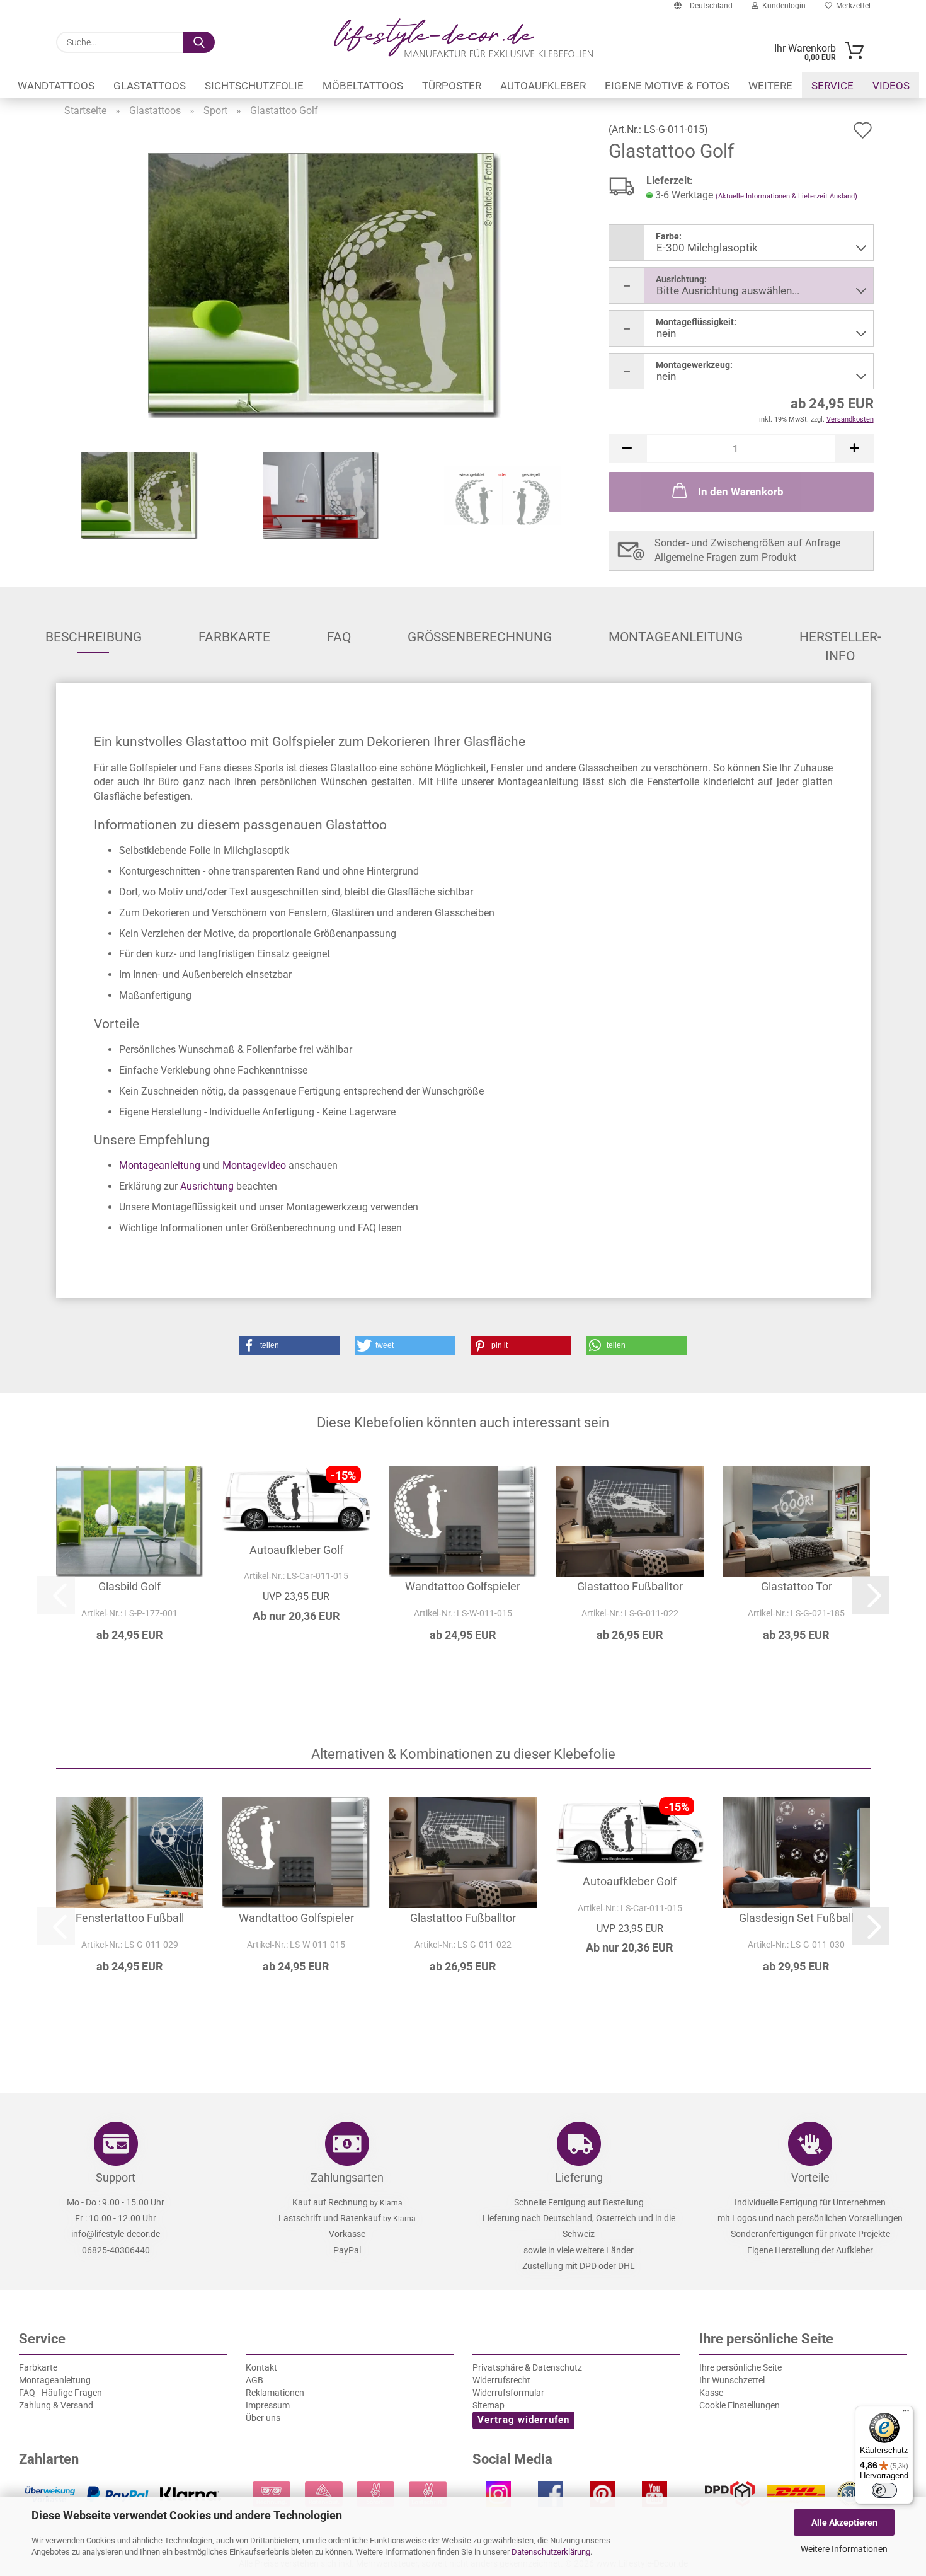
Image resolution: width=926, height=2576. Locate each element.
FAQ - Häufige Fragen (60, 2393)
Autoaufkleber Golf (296, 1550)
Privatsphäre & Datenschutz (527, 2367)
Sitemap (489, 2405)
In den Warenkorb (741, 492)
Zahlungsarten (347, 2177)
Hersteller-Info (840, 641)
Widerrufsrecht (501, 2380)
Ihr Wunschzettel (732, 2380)
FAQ (339, 637)
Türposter (452, 86)
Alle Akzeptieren (844, 2522)
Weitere (770, 86)
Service (832, 86)
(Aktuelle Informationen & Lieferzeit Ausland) (786, 196)
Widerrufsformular (508, 2393)
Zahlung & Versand (56, 2405)
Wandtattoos (56, 86)
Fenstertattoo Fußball (130, 1918)
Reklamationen (275, 2393)
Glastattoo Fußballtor (630, 1586)
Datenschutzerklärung (551, 2552)
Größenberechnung (480, 637)
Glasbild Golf (129, 1586)
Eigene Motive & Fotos (667, 86)
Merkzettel (851, 6)
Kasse (711, 2393)
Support (116, 2177)
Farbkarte (234, 637)
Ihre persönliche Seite (740, 2367)
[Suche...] (199, 42)
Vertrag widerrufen (523, 2420)
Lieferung (579, 2177)
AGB (254, 2380)
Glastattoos (150, 86)
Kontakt (261, 2367)
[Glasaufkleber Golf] (324, 285)
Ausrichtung (207, 1186)
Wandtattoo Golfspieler (463, 1586)
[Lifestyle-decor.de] (463, 38)
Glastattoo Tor (797, 1586)
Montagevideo (254, 1165)
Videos (891, 86)
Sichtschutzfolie (254, 86)
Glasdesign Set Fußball (796, 1918)
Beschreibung (94, 637)
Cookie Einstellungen (740, 2405)
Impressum (268, 2405)
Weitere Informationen (844, 2549)
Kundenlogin (782, 6)
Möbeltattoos (363, 86)
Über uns (263, 2418)
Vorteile (810, 2177)
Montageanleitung (676, 637)
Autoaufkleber (543, 86)
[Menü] (906, 2413)
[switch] (884, 2490)
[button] (627, 448)
